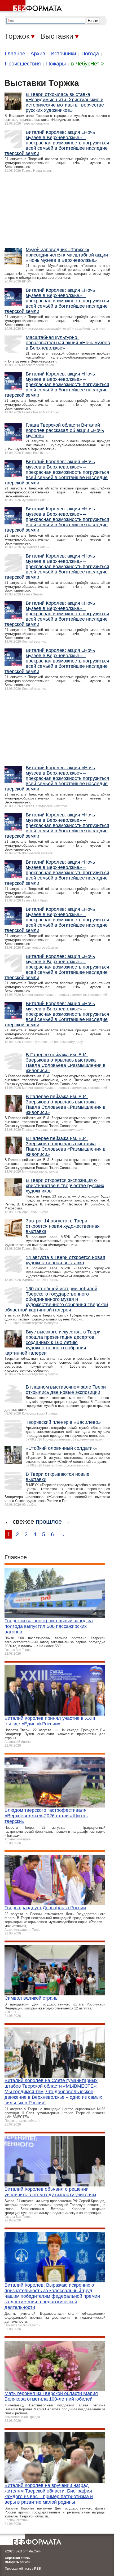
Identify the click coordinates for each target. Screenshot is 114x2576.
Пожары (56, 64)
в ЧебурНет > (87, 64)
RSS (38, 2569)
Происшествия (23, 64)
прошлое (49, 1521)
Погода (90, 54)
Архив (38, 54)
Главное (15, 54)
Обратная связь (17, 2558)
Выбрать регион (17, 2562)
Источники (63, 54)
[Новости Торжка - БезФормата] (32, 7)
